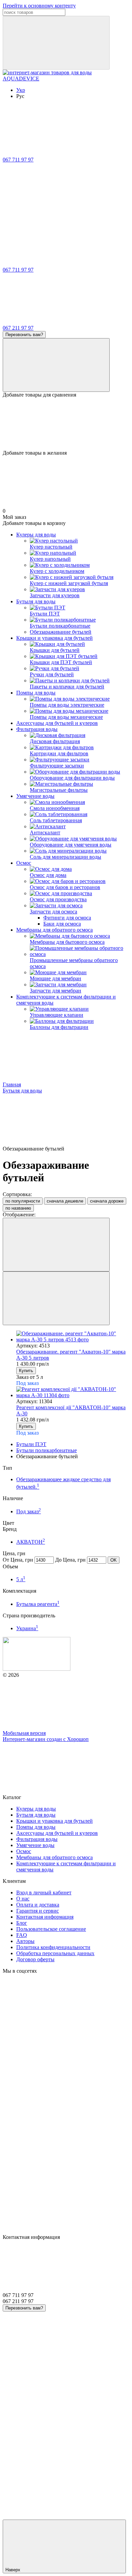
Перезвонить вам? (24, 335)
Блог (22, 1923)
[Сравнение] (56, 365)
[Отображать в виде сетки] (56, 1245)
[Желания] (66, 424)
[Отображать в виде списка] (56, 1298)
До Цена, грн (70, 1560)
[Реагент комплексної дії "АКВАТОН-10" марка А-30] (73, 1392)
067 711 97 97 (18, 160)
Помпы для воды (36, 693)
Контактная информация (45, 1917)
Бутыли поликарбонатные (47, 1450)
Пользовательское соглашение (51, 1929)
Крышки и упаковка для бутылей (54, 638)
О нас (23, 1899)
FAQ (22, 1935)
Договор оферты (35, 1959)
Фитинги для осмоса (67, 918)
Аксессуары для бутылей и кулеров (57, 723)
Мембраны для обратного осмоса (54, 930)
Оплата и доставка (38, 1905)
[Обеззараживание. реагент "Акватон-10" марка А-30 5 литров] (73, 1337)
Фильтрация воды (37, 729)
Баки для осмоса (62, 924)
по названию (18, 1208)
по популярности (23, 1201)
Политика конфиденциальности (53, 1947)
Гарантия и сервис (38, 1911)
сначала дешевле (65, 1201)
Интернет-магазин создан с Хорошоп (46, 1739)
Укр (21, 90)
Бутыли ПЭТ (31, 1444)
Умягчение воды (35, 796)
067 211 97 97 (18, 328)
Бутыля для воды (36, 601)
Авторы (25, 1941)
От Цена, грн (18, 1560)
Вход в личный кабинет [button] (44, 1892)
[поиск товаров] (56, 43)
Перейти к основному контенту (39, 6)
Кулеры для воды (36, 535)
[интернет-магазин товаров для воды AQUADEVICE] (37, 1669)
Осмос (24, 863)
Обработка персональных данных (55, 1953)
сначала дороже (107, 1201)
